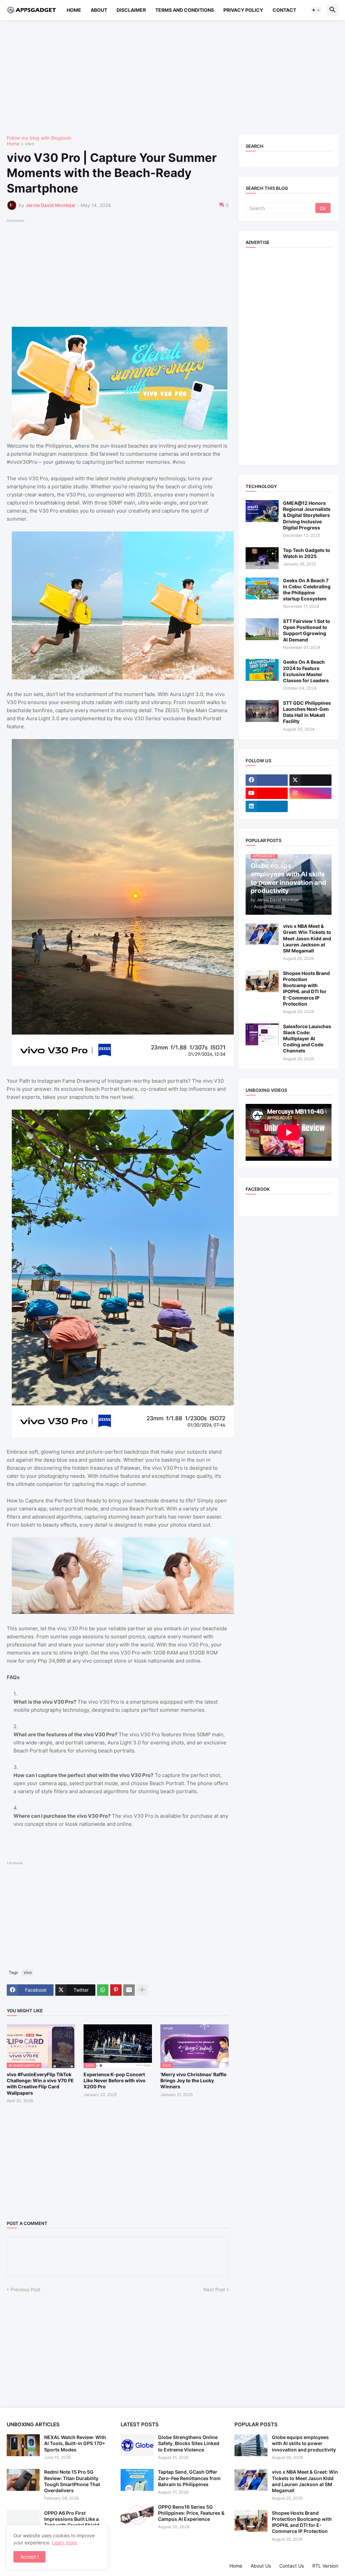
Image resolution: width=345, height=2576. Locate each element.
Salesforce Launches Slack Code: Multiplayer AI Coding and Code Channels (307, 1039)
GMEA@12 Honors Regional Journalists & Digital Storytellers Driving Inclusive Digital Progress (307, 515)
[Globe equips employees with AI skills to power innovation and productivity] (251, 2445)
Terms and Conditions (185, 10)
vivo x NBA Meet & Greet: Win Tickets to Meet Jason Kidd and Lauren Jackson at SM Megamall (307, 938)
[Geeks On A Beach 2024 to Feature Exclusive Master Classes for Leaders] (262, 670)
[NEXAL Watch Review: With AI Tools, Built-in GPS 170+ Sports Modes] (23, 2445)
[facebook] (267, 780)
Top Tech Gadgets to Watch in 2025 (307, 553)
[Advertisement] (172, 77)
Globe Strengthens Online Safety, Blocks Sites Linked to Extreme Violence (189, 2443)
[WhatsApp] (103, 1990)
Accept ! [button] (29, 2557)
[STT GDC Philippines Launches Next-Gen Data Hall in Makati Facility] (262, 711)
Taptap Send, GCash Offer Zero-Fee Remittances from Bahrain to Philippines (189, 2478)
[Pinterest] (116, 1990)
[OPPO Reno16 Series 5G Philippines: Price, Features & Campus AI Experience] (137, 2515)
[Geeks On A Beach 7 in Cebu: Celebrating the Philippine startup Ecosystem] (262, 588)
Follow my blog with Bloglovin (39, 138)
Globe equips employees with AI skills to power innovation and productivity (304, 2443)
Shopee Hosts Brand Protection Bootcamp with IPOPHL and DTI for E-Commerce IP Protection (306, 988)
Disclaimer (131, 10)
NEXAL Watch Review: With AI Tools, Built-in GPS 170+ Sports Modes (75, 2443)
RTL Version (325, 2566)
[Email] (129, 1990)
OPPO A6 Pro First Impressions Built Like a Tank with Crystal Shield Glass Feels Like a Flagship (75, 2522)
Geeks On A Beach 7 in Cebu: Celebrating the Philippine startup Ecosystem (307, 590)
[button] (316, 10)
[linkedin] (267, 806)
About (99, 10)
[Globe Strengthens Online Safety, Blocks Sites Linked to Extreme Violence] (137, 2445)
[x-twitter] (310, 780)
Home (74, 10)
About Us (261, 2566)
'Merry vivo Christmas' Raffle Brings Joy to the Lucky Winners (193, 2080)
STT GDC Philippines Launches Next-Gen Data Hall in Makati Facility (307, 712)
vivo (29, 144)
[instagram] (310, 793)
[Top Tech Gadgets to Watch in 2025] (262, 558)
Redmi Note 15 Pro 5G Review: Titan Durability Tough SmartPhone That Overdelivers (72, 2481)
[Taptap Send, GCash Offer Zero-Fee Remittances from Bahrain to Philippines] (137, 2480)
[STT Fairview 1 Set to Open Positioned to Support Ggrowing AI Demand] (262, 629)
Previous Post (25, 2289)
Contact (284, 10)
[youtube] (267, 793)
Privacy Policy (243, 10)
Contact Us (292, 2566)
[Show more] (142, 1990)
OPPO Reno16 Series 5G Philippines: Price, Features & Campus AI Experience (191, 2513)
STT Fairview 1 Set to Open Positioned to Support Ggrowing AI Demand (307, 630)
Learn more (64, 2543)
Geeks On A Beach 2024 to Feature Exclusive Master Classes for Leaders (306, 671)
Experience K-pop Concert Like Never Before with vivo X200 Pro (115, 2080)
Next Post (214, 2289)
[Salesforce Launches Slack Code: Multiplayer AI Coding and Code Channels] (262, 1034)
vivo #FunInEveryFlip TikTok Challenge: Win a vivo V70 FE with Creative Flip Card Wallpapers (40, 2084)
